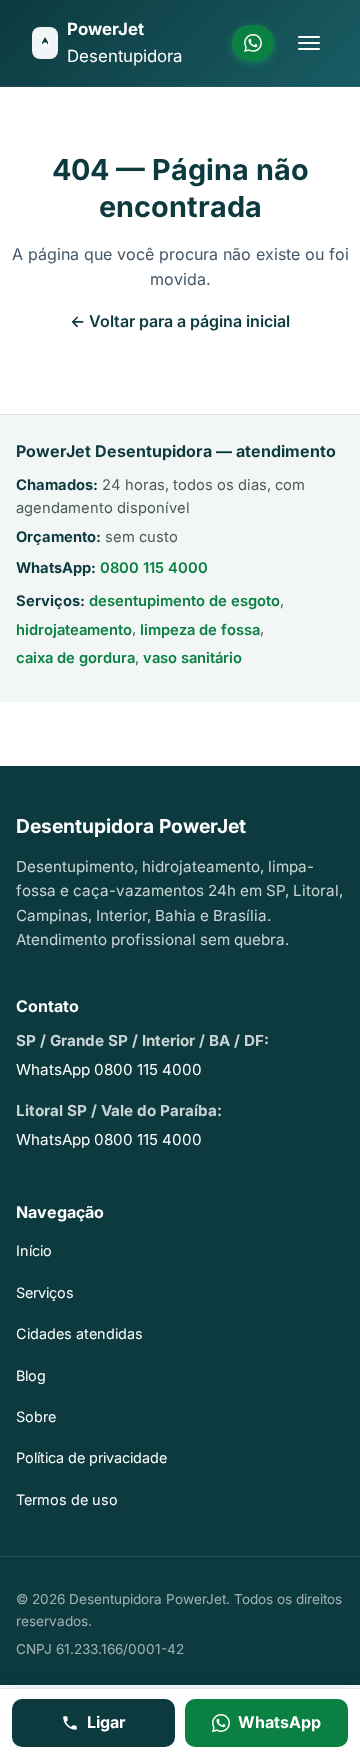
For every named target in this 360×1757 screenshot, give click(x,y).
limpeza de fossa (200, 630)
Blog (31, 1375)
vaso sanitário (192, 658)
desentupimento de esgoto (184, 601)
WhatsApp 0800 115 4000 (109, 1069)
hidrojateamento (74, 630)
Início (34, 1250)
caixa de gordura (75, 658)
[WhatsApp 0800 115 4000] (253, 43)
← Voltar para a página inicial (180, 321)
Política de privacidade (91, 1457)
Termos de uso (67, 1499)
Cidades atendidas (79, 1333)
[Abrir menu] (309, 43)
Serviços (45, 1292)
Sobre (36, 1416)
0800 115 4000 (154, 568)
